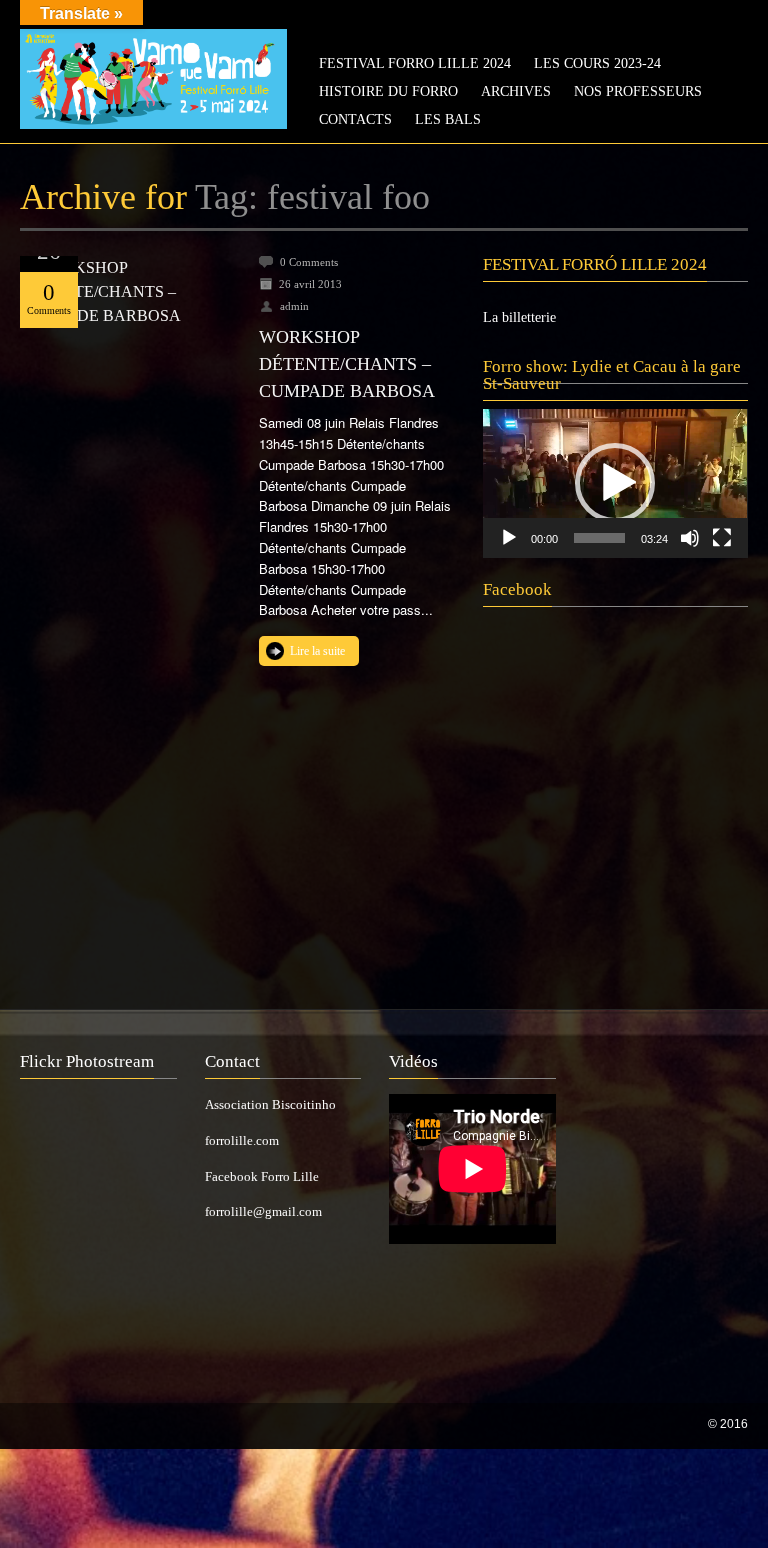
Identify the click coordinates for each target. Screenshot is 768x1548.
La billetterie (519, 317)
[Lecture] (509, 538)
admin (294, 306)
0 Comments (309, 262)
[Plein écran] (722, 538)
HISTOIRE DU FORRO (388, 91)
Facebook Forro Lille (262, 1176)
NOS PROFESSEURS (638, 91)
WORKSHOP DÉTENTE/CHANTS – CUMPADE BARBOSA (347, 364)
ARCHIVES (516, 91)
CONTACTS (355, 119)
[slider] (599, 538)
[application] (615, 483)
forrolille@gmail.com (263, 1211)
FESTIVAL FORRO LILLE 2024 (415, 63)
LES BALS (448, 119)
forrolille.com (242, 1140)
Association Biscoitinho (270, 1104)
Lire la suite (317, 651)
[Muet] (690, 538)
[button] (615, 483)
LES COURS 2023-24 (597, 63)
